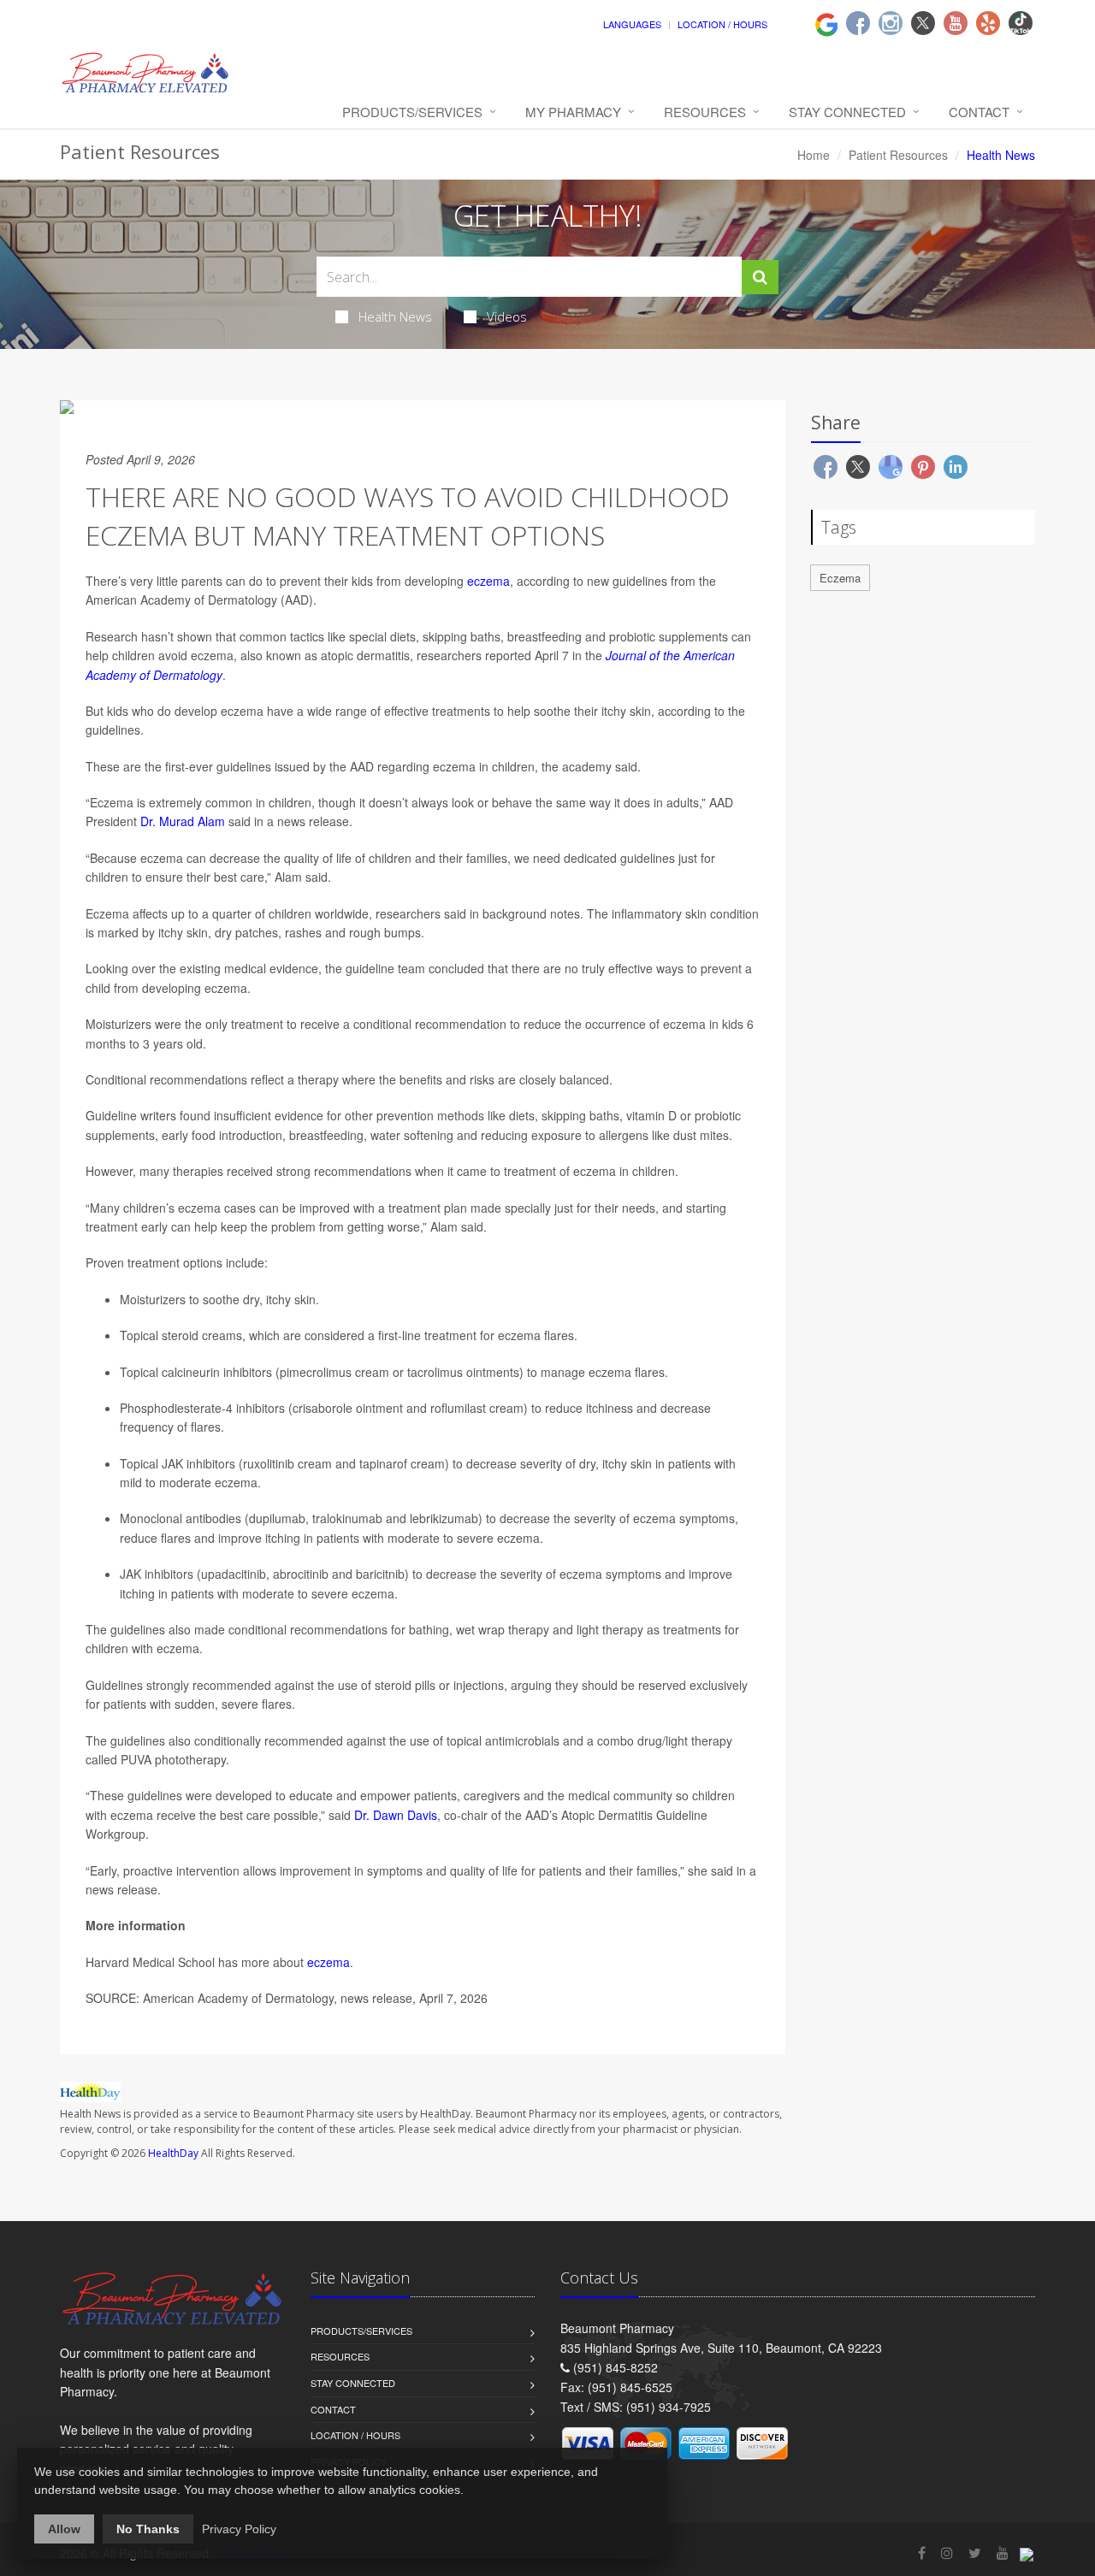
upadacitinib (234, 1574)
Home (814, 155)
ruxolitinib (269, 1463)
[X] (923, 23)
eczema (488, 581)
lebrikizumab (444, 1518)
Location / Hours (722, 24)
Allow (64, 2529)
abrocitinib (301, 1574)
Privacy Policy (239, 2529)
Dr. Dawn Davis (396, 1815)
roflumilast (458, 1408)
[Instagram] (891, 23)
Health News (395, 316)
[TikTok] (1021, 23)
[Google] (826, 22)
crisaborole (323, 1408)
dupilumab (277, 1518)
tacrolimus (435, 1372)
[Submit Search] (760, 277)
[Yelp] (988, 23)
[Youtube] (956, 23)
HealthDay (173, 2153)
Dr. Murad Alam (183, 821)
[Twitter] (975, 2552)
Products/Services (412, 112)
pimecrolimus (317, 1372)
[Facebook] (858, 23)
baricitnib (380, 1574)
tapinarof (383, 1463)
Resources (705, 112)
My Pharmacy (573, 112)
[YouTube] (1003, 2552)
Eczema (840, 578)
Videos (507, 316)
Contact (979, 112)
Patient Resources (898, 155)
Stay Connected (847, 112)
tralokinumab (347, 1518)
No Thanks (148, 2529)
